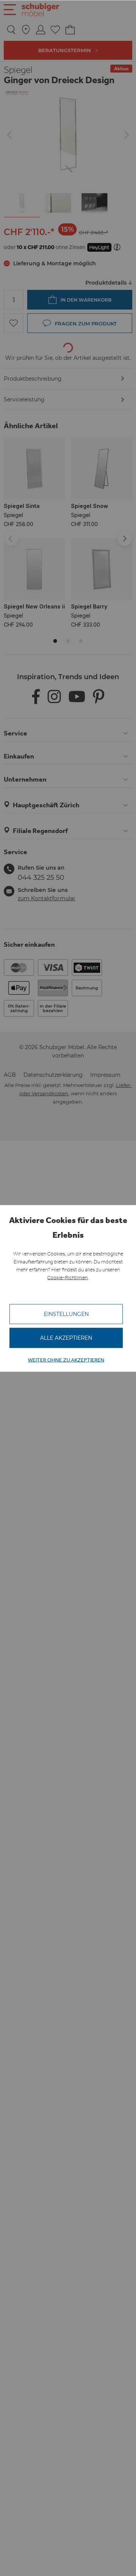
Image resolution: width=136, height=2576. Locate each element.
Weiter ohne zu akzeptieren (66, 1360)
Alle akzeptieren (66, 1338)
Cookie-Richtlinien (67, 1277)
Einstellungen (66, 1314)
